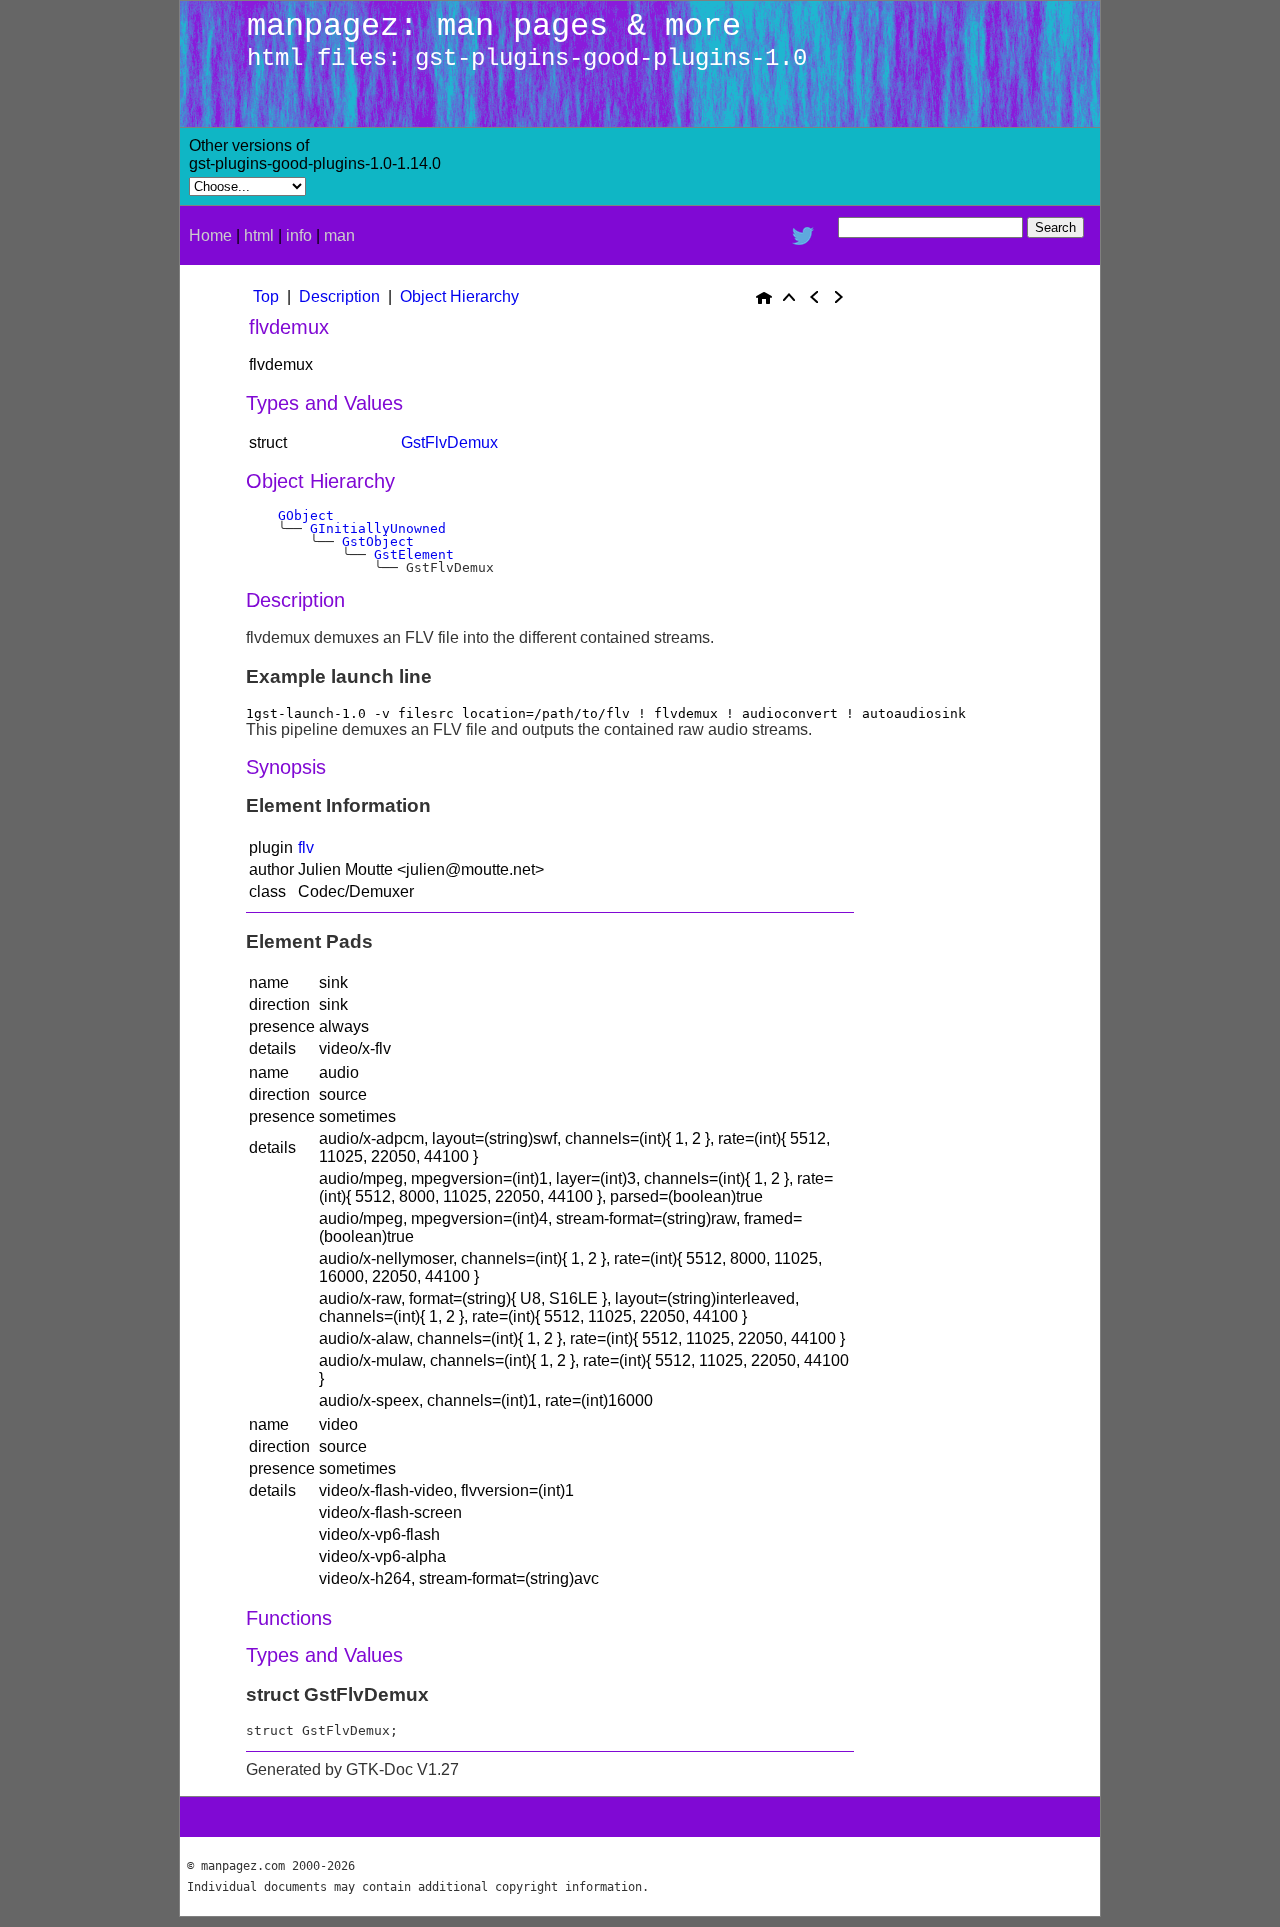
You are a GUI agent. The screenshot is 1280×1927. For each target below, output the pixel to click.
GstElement (414, 554)
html (259, 235)
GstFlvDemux (449, 442)
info (299, 235)
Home (210, 235)
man (339, 235)
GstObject (378, 541)
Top (266, 296)
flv (306, 847)
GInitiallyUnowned (378, 528)
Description (339, 296)
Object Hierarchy (459, 296)
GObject (306, 515)
